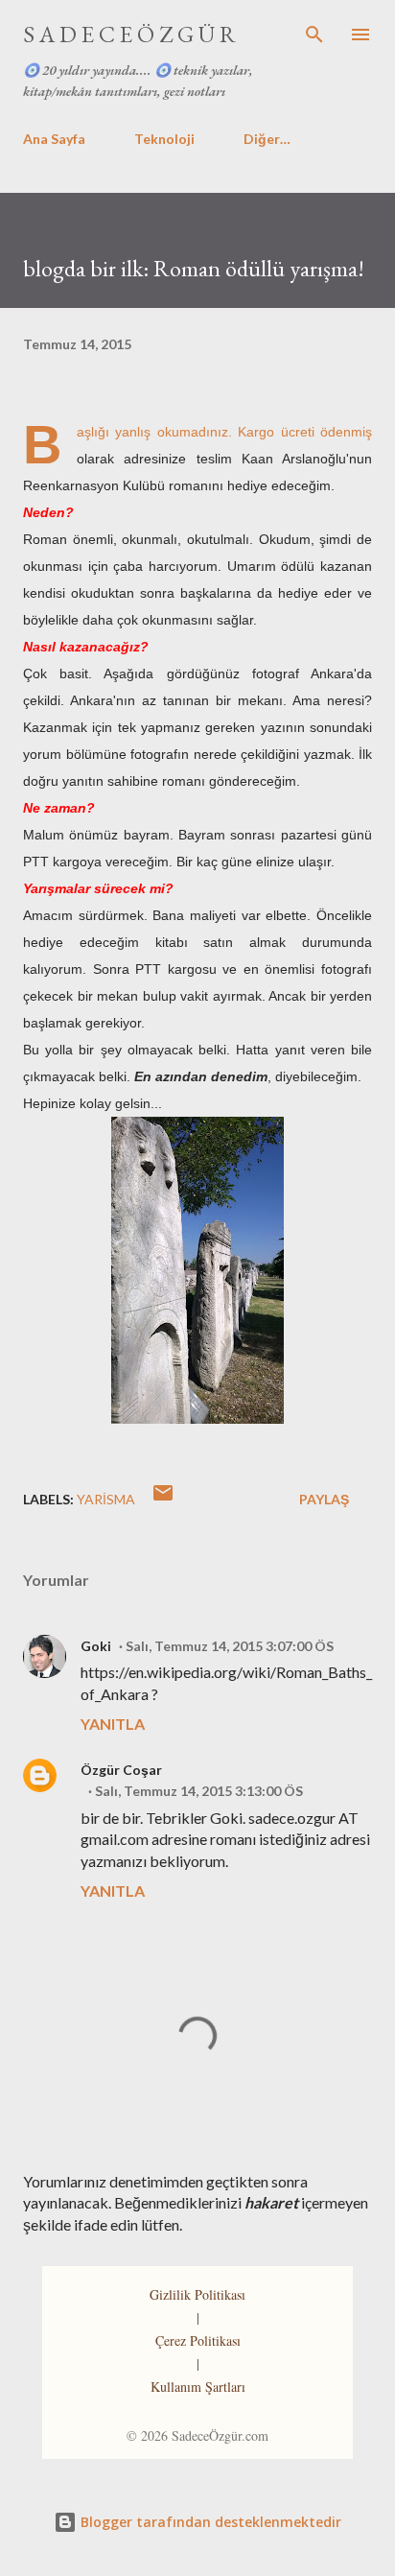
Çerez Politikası (198, 2340)
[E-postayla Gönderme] (163, 1499)
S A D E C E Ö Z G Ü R (129, 34)
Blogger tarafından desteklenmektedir (209, 2522)
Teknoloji (164, 139)
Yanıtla (113, 1724)
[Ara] (314, 35)
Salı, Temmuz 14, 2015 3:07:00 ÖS (230, 1646)
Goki (96, 1646)
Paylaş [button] (324, 1499)
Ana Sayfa (54, 139)
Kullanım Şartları (198, 2387)
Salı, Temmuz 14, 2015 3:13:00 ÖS (199, 1791)
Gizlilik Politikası (197, 2294)
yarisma (106, 1499)
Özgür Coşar (121, 1770)
